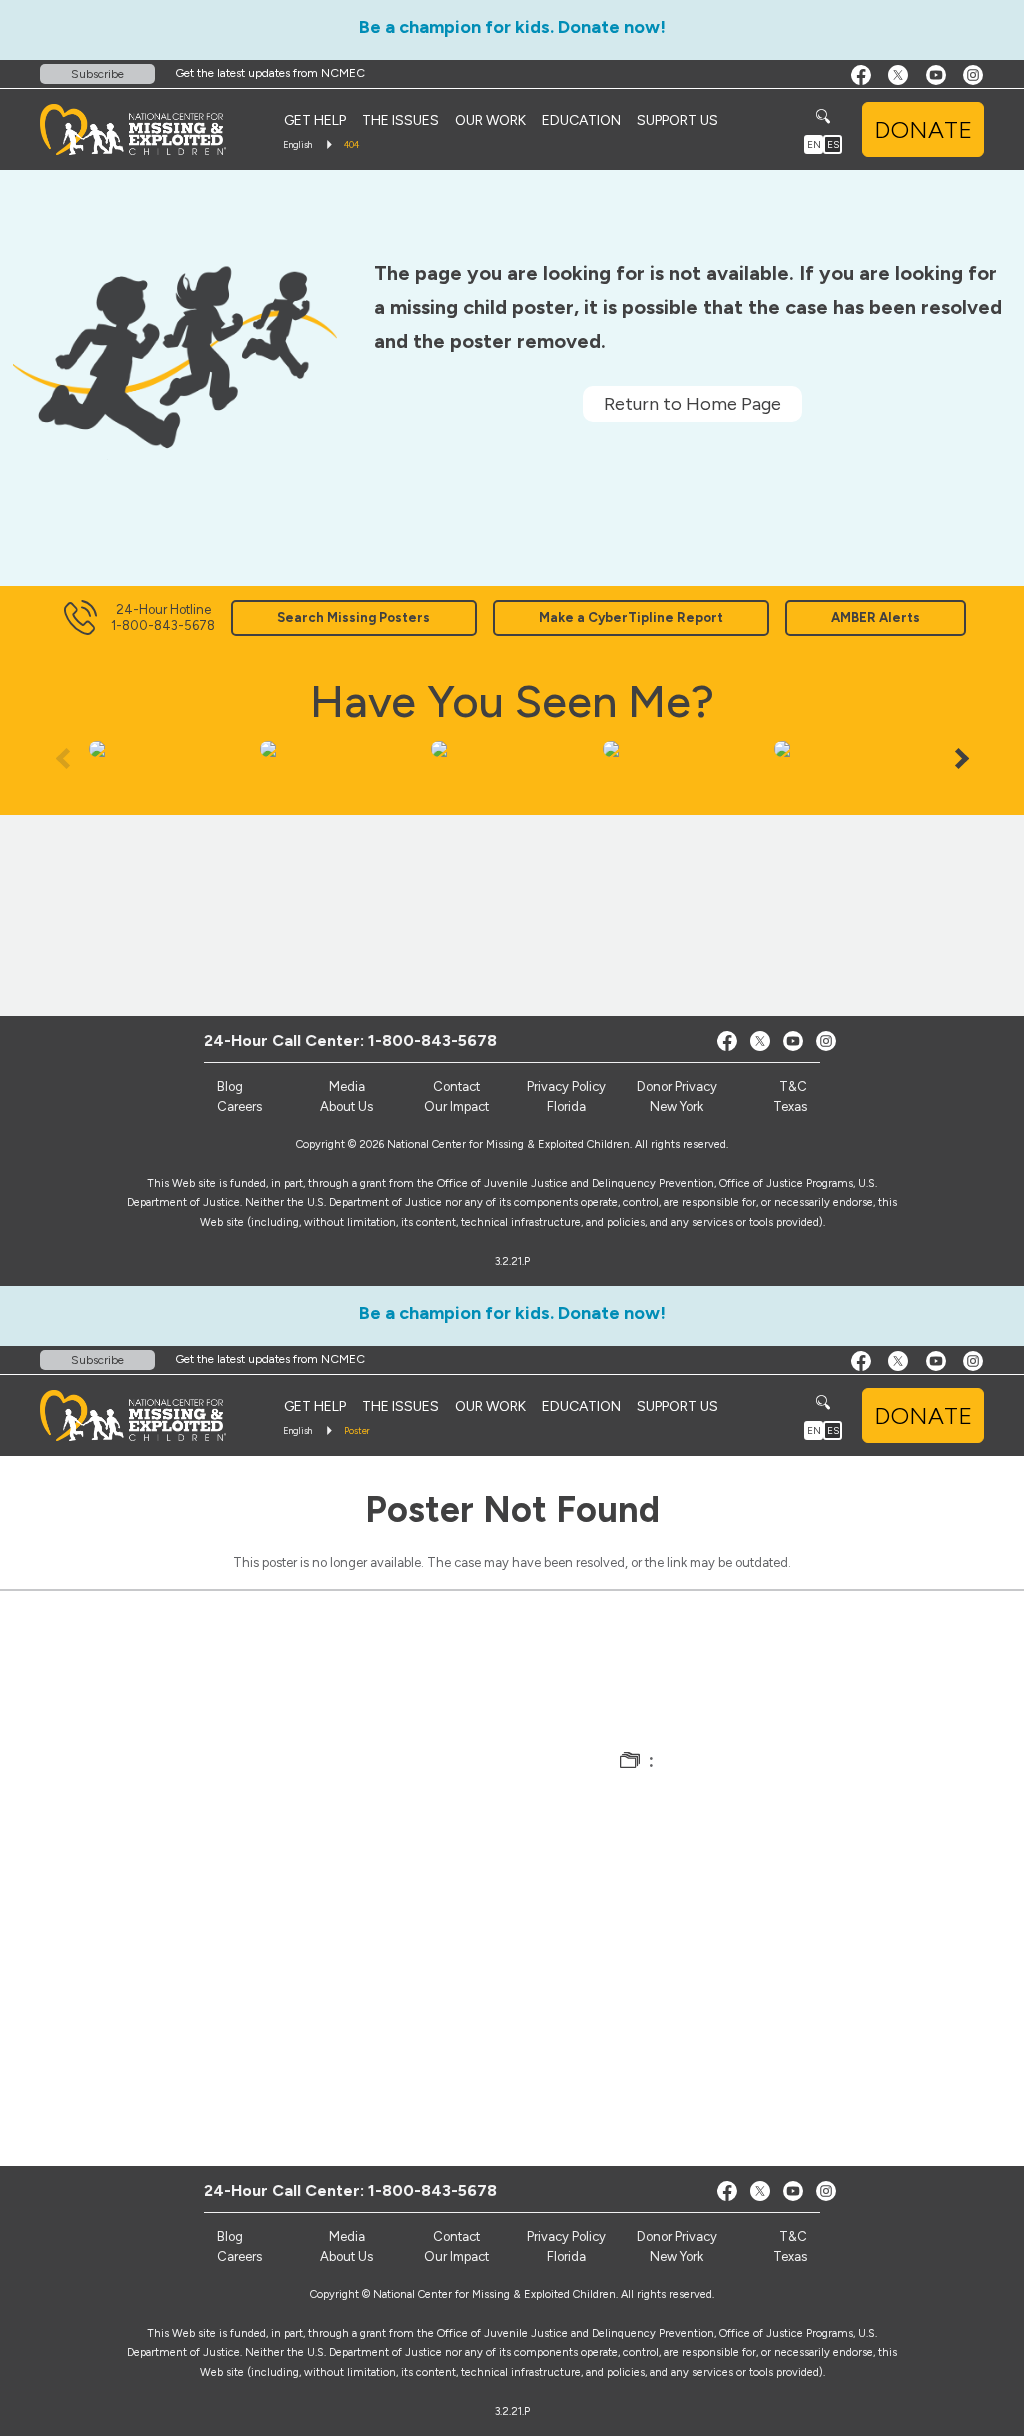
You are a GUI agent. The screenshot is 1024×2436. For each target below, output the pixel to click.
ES (833, 144)
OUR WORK (490, 120)
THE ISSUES (400, 120)
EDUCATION (581, 120)
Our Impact (456, 1106)
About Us (346, 1106)
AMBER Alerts (875, 617)
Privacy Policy (566, 1086)
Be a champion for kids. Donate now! (512, 27)
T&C (793, 1086)
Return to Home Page (692, 404)
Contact (456, 1086)
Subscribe (97, 74)
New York (676, 1106)
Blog (230, 1086)
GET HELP (315, 120)
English (297, 144)
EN (814, 144)
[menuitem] (315, 120)
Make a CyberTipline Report (631, 617)
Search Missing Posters (353, 617)
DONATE (923, 129)
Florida (566, 1106)
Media (347, 1086)
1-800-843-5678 (432, 1040)
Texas (790, 1106)
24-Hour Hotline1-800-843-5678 (163, 617)
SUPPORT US (677, 120)
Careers (239, 1106)
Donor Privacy (677, 1086)
